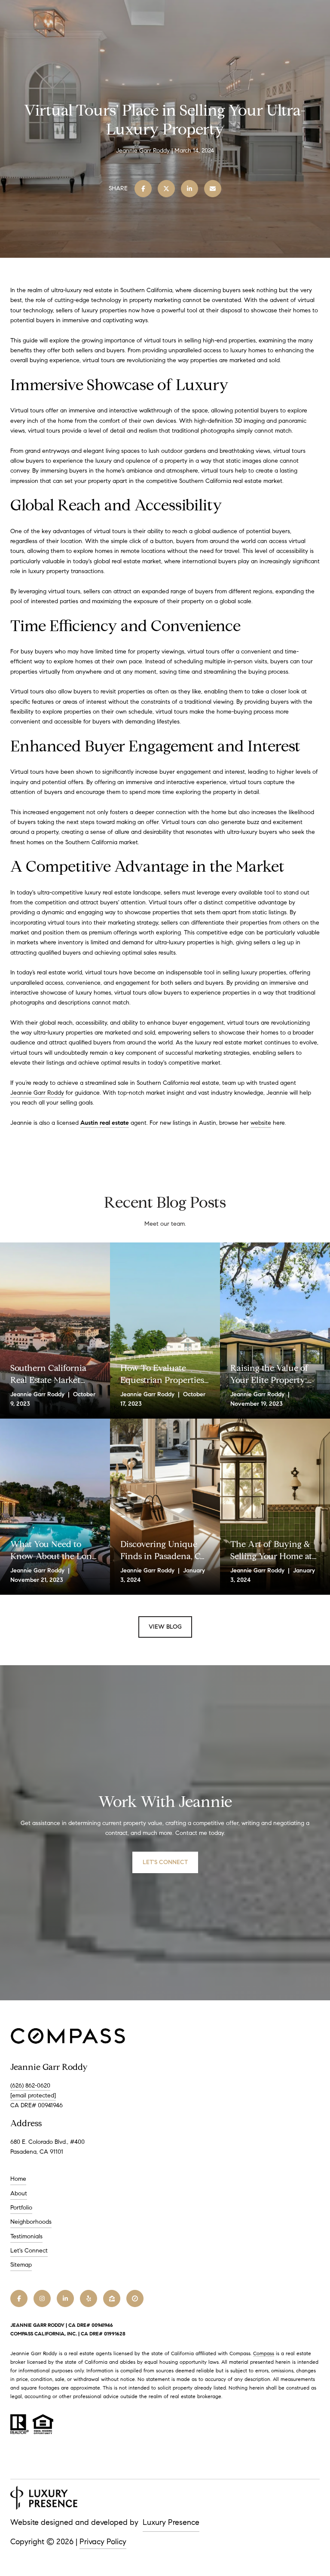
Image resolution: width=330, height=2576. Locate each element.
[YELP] (89, 2298)
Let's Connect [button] (165, 1862)
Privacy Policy (103, 2542)
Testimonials (26, 2236)
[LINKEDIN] (65, 2298)
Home (18, 2179)
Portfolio (21, 2208)
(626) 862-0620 (30, 2086)
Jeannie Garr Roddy (37, 1093)
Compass (264, 2353)
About (19, 2193)
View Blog (165, 1627)
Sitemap (21, 2265)
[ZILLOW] (112, 2298)
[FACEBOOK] (19, 2298)
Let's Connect (29, 2251)
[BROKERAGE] (135, 2298)
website (261, 1123)
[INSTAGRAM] (42, 2298)
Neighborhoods (31, 2222)
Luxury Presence (171, 2522)
